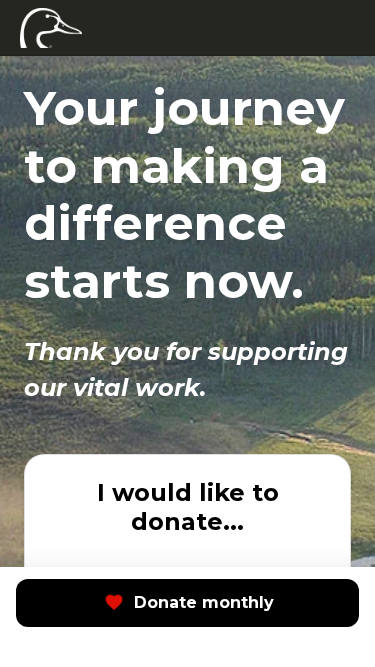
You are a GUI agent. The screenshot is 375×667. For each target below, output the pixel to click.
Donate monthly (204, 602)
